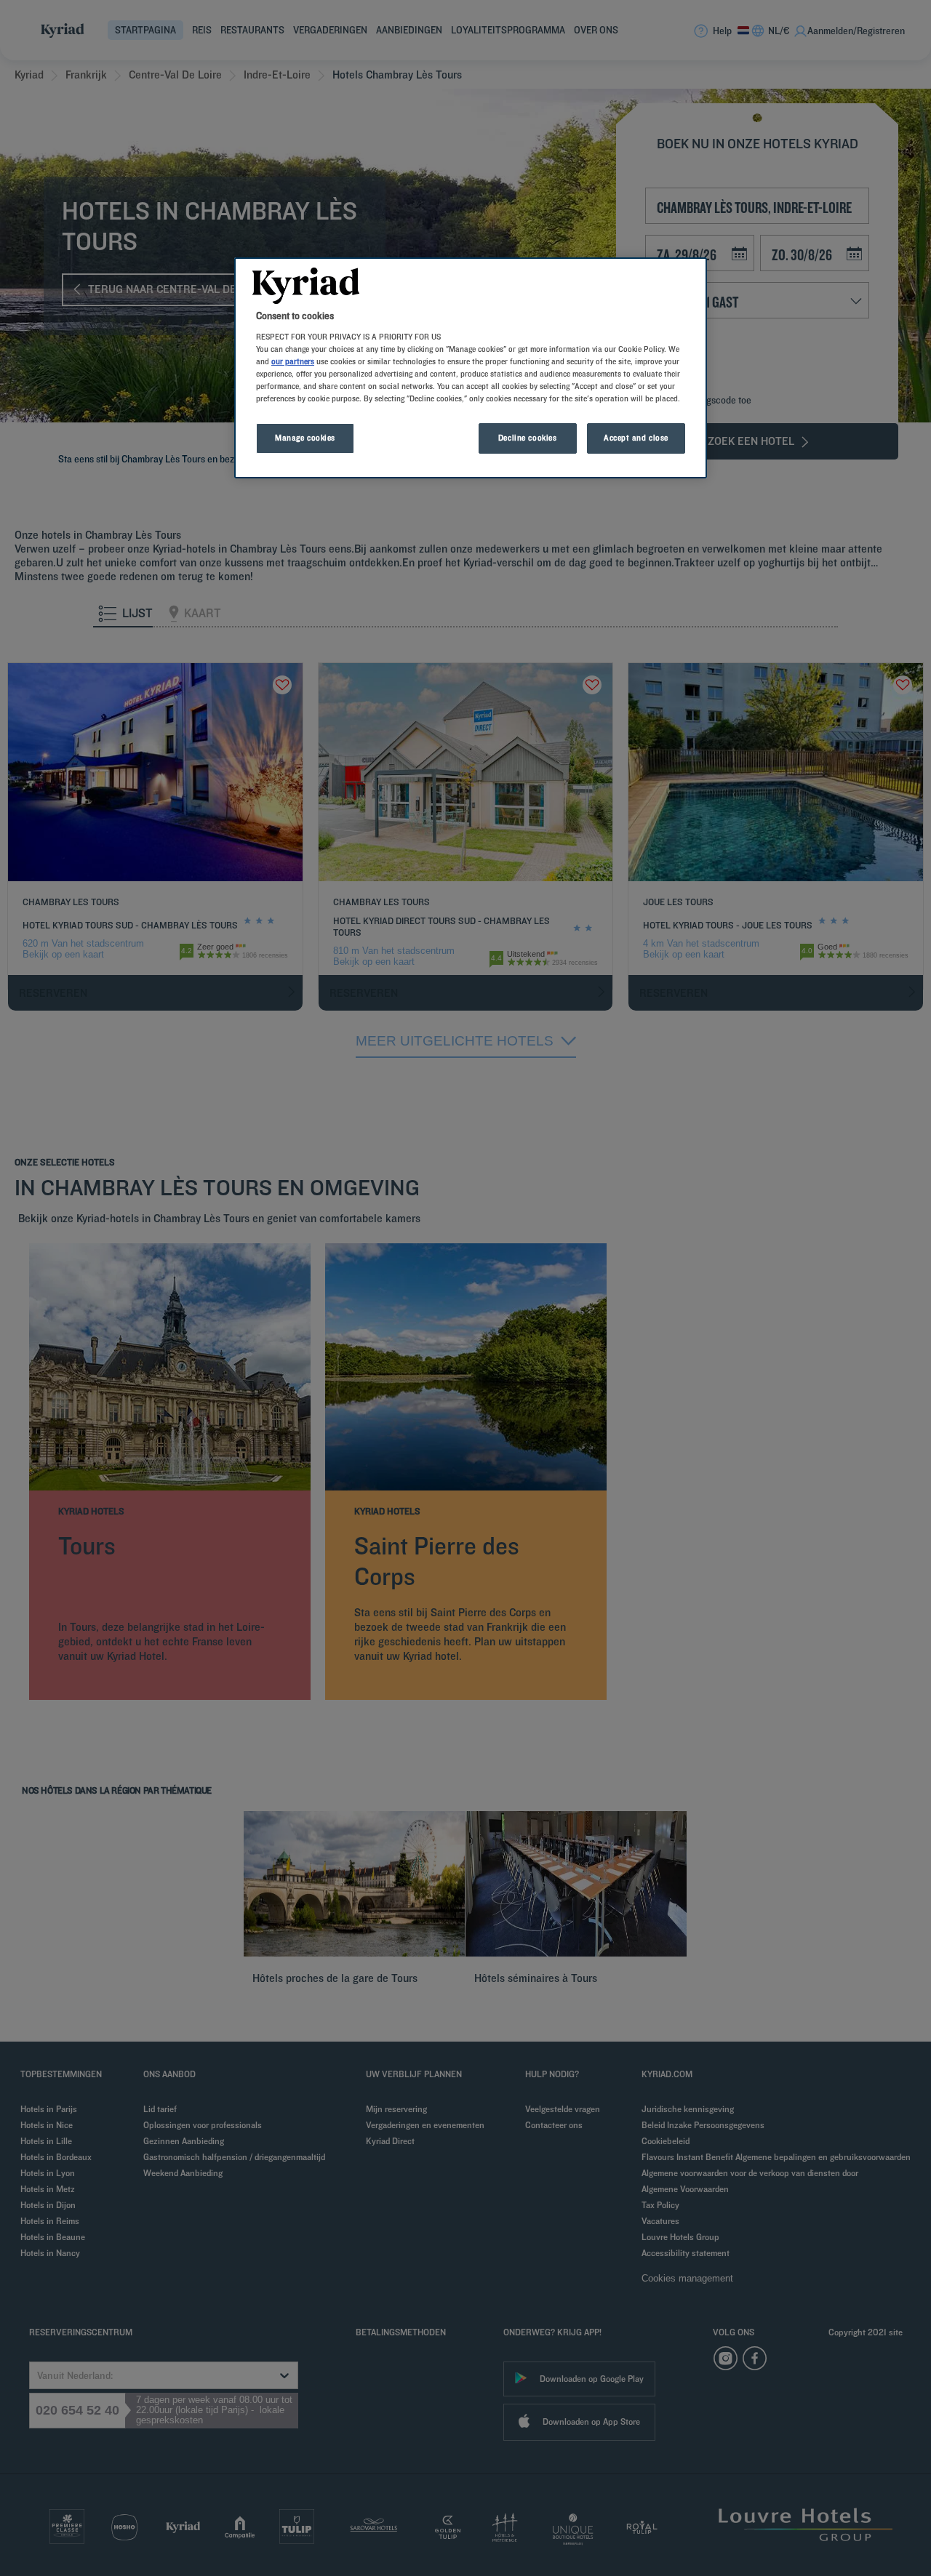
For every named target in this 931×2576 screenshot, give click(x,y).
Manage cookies (305, 438)
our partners (293, 361)
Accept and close (636, 438)
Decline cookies (528, 438)
